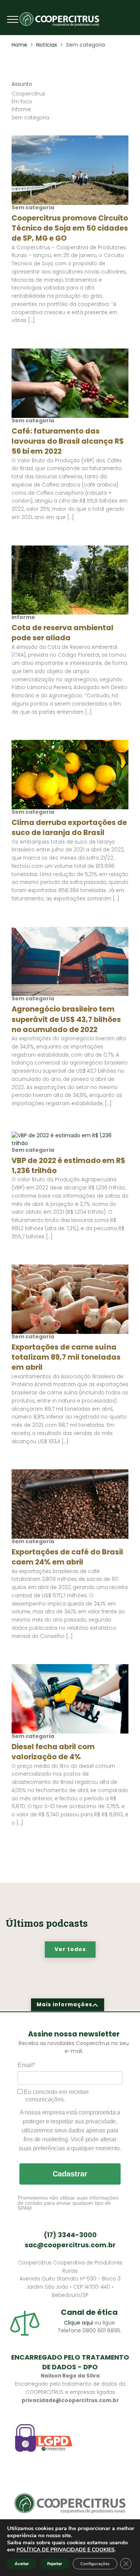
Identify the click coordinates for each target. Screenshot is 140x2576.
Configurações (95, 2564)
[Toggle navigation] (13, 19)
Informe (21, 110)
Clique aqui (78, 2323)
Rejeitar (55, 2564)
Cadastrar (70, 2174)
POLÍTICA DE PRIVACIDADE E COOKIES (66, 2550)
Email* (26, 2065)
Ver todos (70, 1949)
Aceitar (22, 2564)
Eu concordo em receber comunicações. (56, 2096)
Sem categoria (30, 118)
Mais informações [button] (64, 2005)
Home (19, 45)
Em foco (22, 102)
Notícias (47, 45)
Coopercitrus (28, 94)
